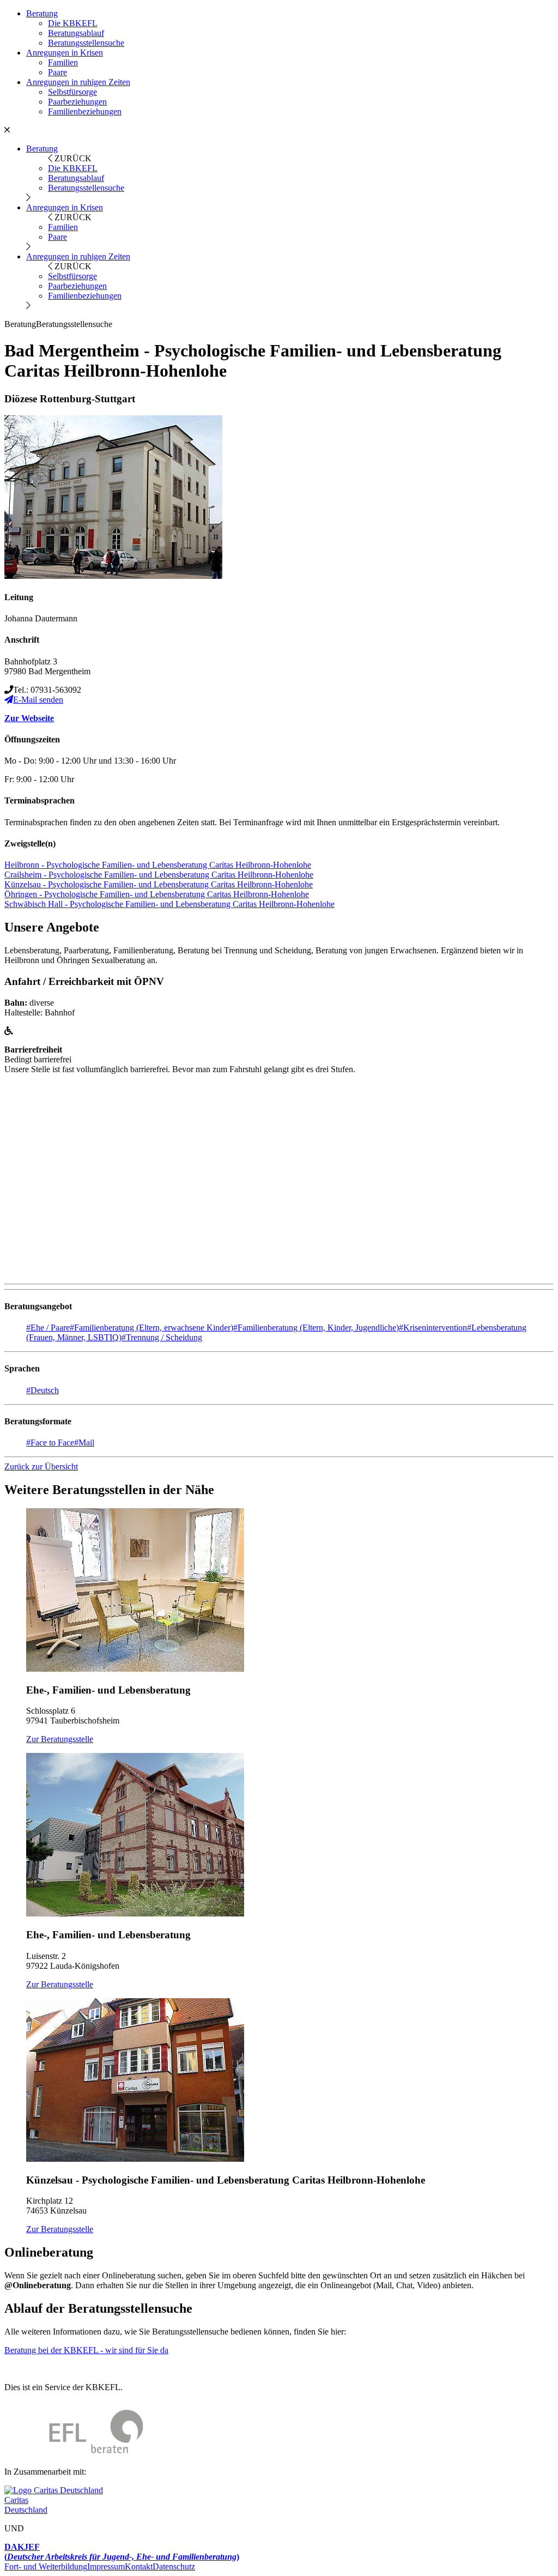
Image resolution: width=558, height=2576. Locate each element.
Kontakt (139, 2566)
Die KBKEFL (73, 23)
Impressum (106, 2566)
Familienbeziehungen (85, 111)
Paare (57, 72)
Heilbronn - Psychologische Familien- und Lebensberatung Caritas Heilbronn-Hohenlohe (158, 865)
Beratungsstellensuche (86, 43)
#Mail (84, 1443)
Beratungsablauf (76, 33)
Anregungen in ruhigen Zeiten (78, 82)
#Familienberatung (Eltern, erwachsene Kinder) (151, 1328)
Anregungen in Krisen (65, 53)
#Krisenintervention (433, 1328)
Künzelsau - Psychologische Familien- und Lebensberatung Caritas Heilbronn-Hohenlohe (159, 884)
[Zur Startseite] (74, 2453)
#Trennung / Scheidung (162, 1337)
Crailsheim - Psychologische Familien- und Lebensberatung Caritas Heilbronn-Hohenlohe (159, 875)
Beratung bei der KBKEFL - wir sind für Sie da (86, 2350)
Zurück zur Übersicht (41, 1467)
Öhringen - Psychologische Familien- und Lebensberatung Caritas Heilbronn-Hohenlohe (157, 894)
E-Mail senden (38, 700)
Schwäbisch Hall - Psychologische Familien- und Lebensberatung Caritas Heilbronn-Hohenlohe (169, 904)
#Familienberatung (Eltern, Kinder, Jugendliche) (316, 1328)
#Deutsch (43, 1390)
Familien (63, 62)
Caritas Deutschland (26, 2505)
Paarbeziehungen (77, 102)
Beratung (42, 13)
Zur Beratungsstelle (60, 1739)
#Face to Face (50, 1443)
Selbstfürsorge (72, 92)
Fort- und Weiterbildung (46, 2566)
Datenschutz (174, 2566)
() (122, 2552)
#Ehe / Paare (48, 1328)
